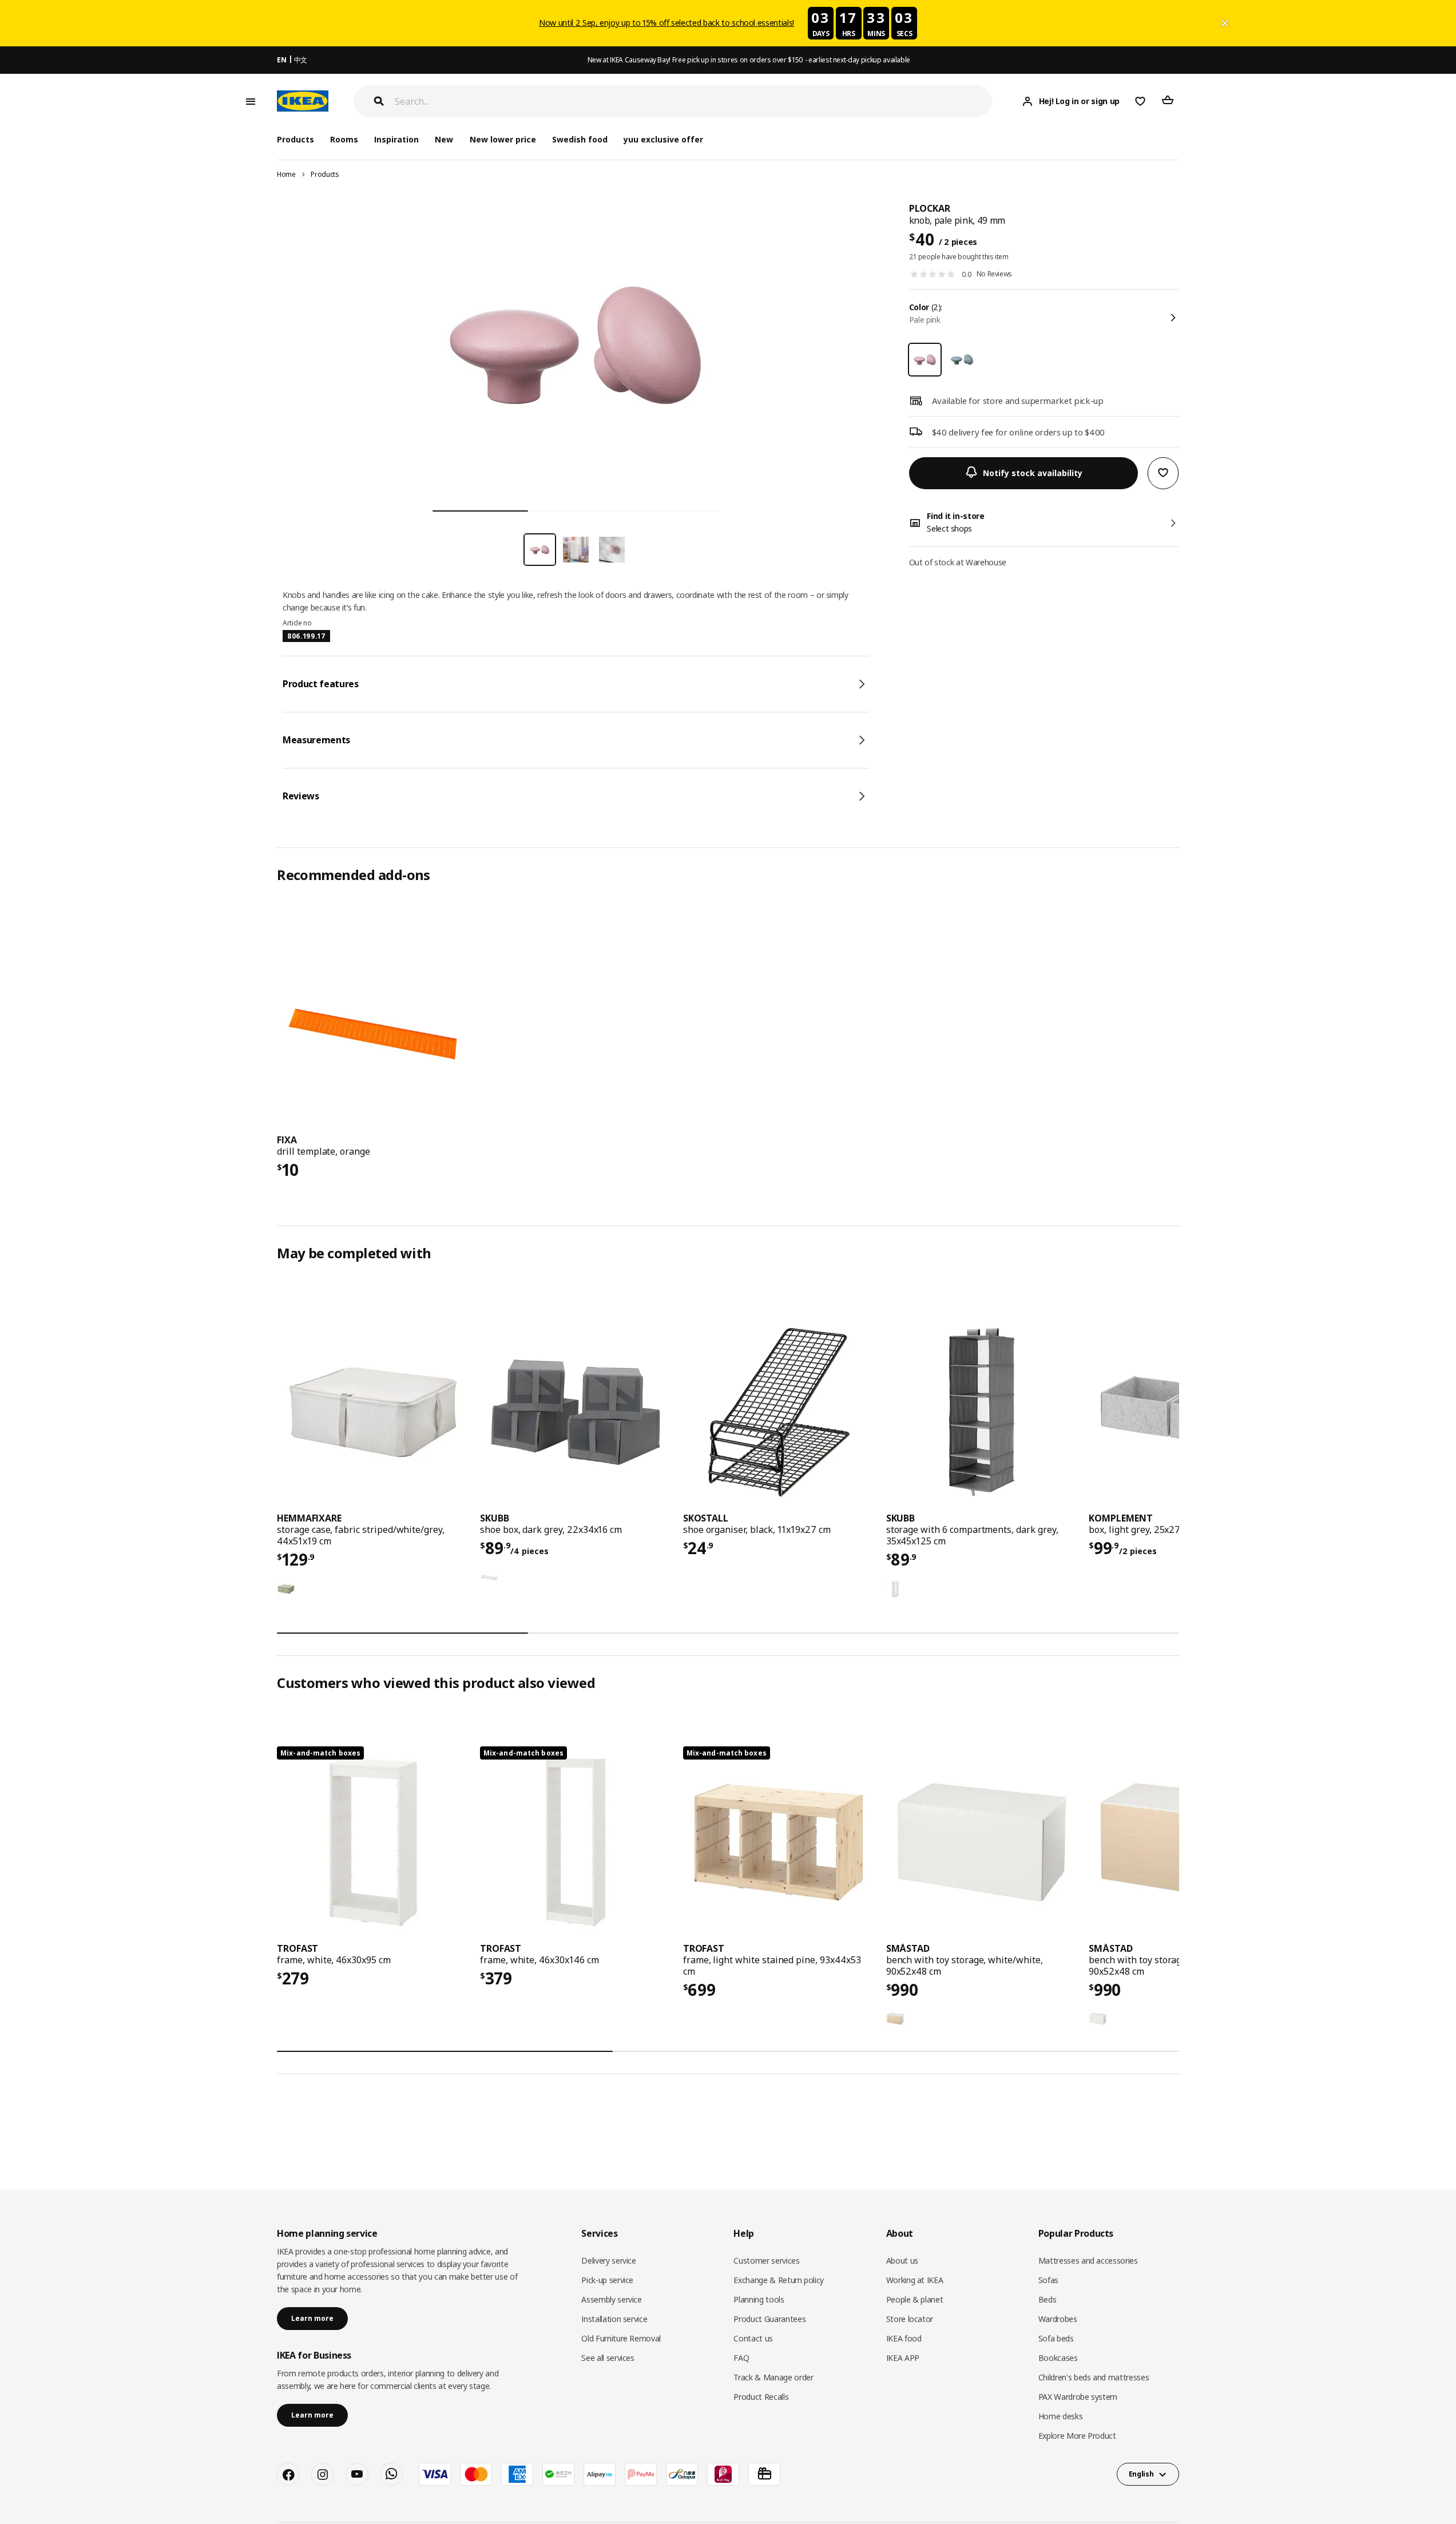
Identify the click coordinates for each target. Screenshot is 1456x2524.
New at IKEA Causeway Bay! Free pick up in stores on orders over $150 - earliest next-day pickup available (749, 60)
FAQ (741, 2358)
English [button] (1141, 2474)
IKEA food (904, 2338)
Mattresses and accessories (1088, 2260)
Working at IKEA (915, 2280)
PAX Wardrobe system (1078, 2397)
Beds (1048, 2299)
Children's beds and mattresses (1094, 2377)
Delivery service (608, 2260)
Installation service (614, 2319)
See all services (608, 2358)
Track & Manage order (773, 2377)
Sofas (1048, 2280)
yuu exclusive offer (663, 139)
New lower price (503, 139)
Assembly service (611, 2299)
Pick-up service (607, 2280)
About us (902, 2260)
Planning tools (759, 2299)
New (444, 139)
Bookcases (1058, 2358)
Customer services (766, 2260)
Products (325, 174)
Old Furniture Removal (621, 2338)
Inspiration (396, 139)
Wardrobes (1058, 2319)
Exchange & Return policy (779, 2280)
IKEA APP (903, 2358)
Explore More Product (1077, 2436)
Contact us (753, 2338)
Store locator (910, 2319)
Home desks (1061, 2416)
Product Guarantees (769, 2319)
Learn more (312, 2318)
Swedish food (580, 139)
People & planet (915, 2299)
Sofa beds (1056, 2338)
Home (286, 174)
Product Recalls (761, 2397)
